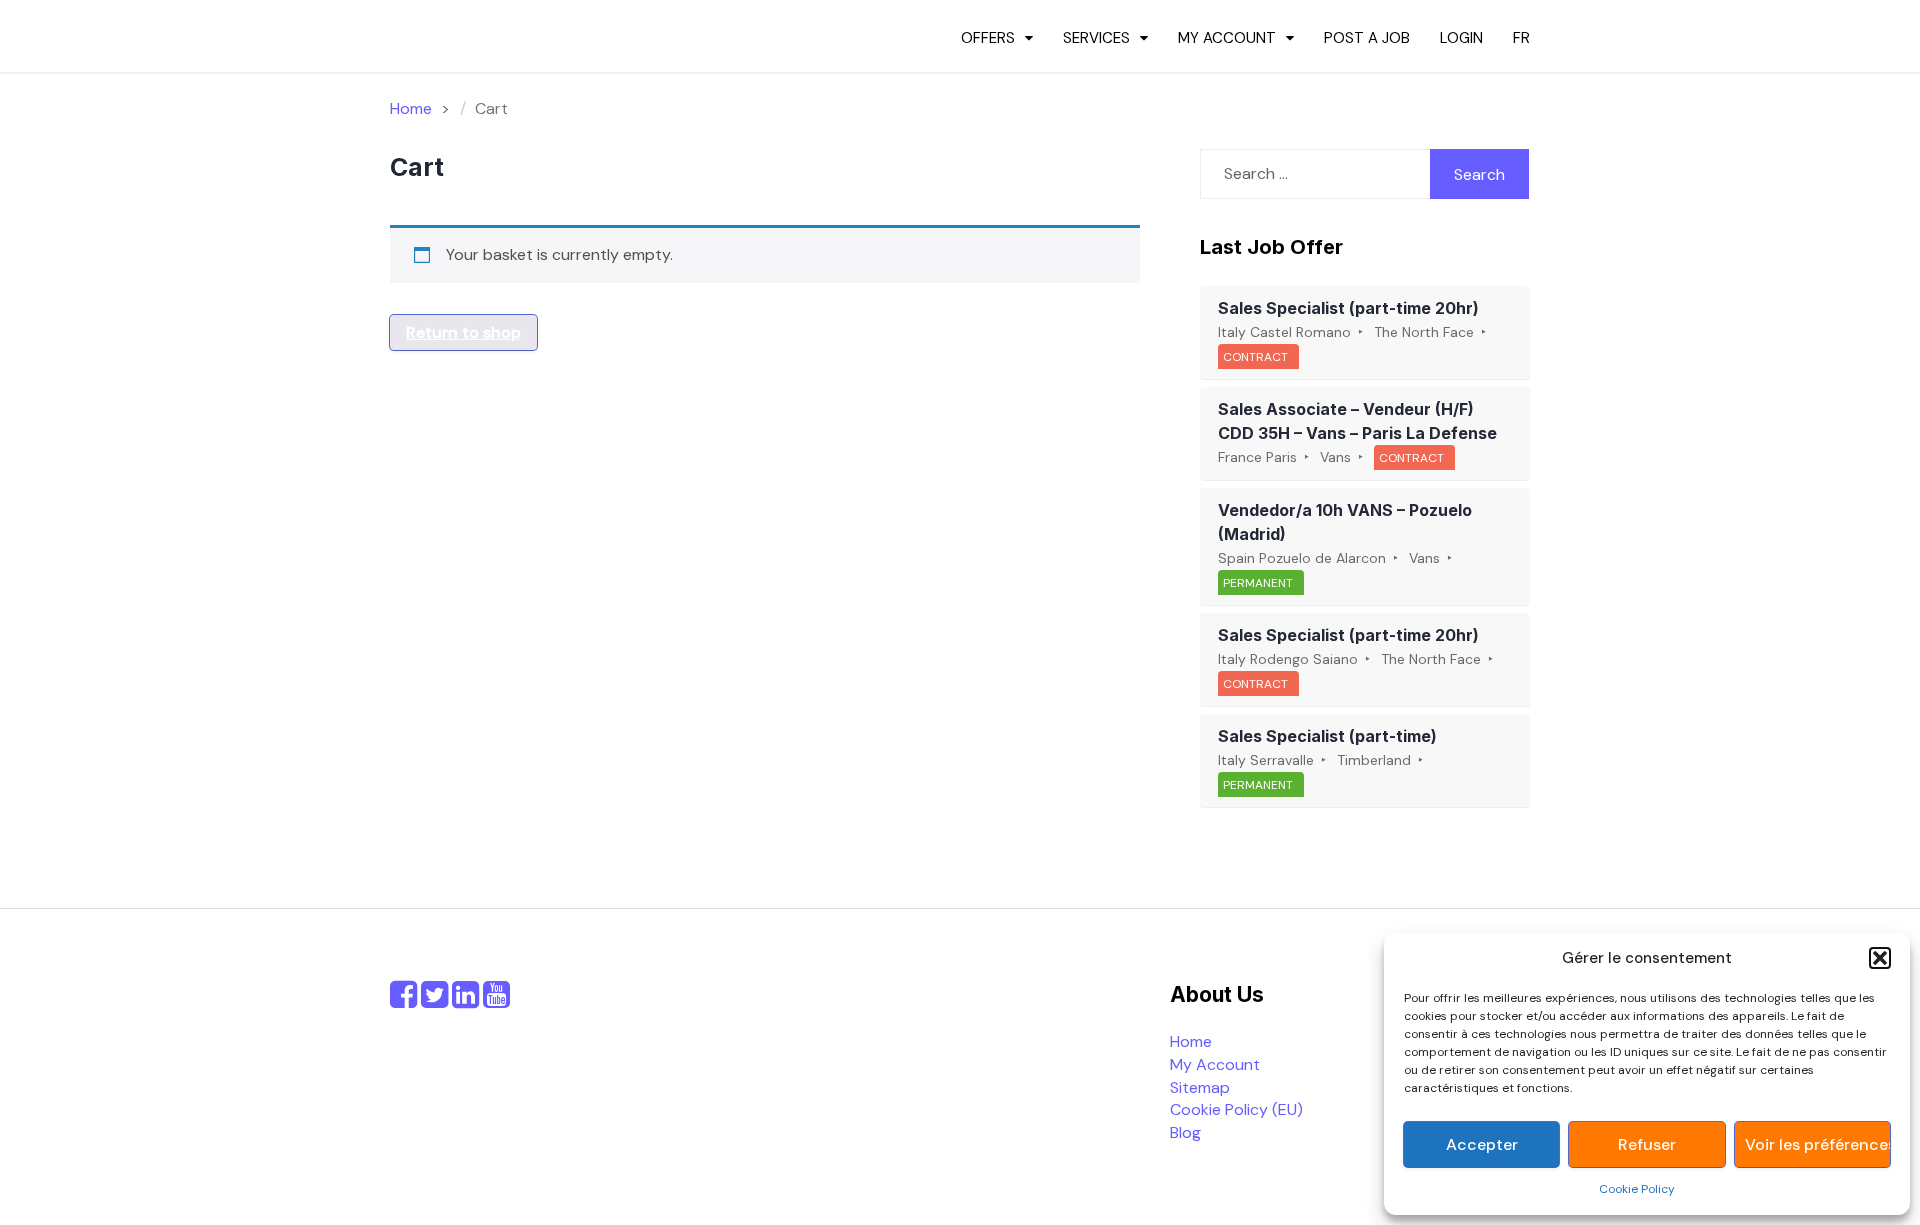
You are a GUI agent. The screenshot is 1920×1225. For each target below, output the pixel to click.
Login (1461, 38)
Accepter (1482, 1144)
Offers (988, 38)
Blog (1185, 1132)
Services (1096, 38)
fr (1521, 38)
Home (1191, 1041)
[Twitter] (434, 1000)
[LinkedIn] (465, 1000)
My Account (1227, 38)
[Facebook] (403, 1000)
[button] (1880, 958)
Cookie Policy (1637, 1189)
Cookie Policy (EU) (1236, 1109)
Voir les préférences (1817, 1144)
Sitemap (1200, 1087)
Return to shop (463, 332)
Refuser (1647, 1144)
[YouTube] (496, 1000)
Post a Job (1367, 38)
